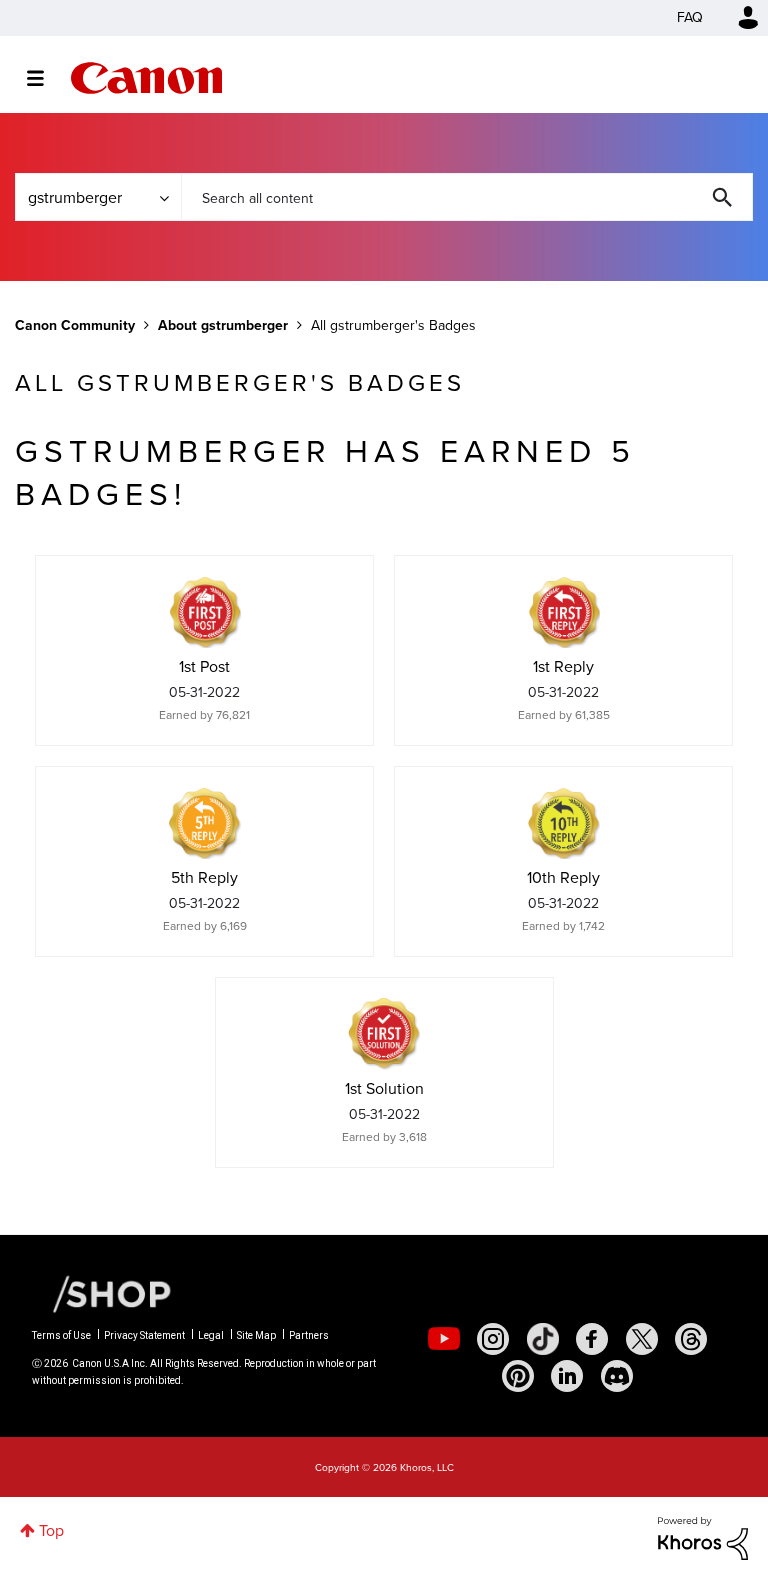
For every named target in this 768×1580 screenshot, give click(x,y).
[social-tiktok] (543, 1339)
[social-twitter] (642, 1339)
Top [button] (51, 1530)
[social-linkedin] (567, 1376)
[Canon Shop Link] (102, 1293)
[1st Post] (205, 612)
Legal (211, 1335)
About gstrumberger (223, 325)
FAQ (690, 17)
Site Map (256, 1335)
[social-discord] (617, 1376)
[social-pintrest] (518, 1376)
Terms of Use (61, 1335)
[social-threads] (691, 1339)
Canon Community (146, 78)
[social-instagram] (493, 1339)
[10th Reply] (564, 823)
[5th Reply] (205, 823)
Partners (309, 1335)
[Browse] (45, 78)
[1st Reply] (564, 612)
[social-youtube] (444, 1339)
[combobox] (467, 197)
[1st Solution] (384, 1034)
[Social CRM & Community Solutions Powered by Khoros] (703, 1536)
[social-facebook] (592, 1339)
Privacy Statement (144, 1335)
